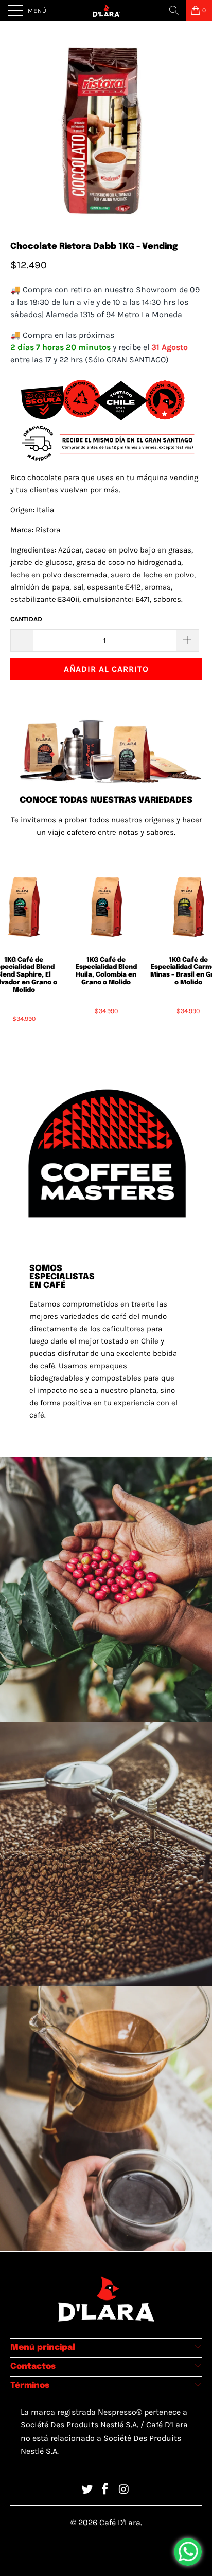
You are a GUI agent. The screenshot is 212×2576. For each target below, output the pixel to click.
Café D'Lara (120, 2522)
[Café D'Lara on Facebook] (105, 2490)
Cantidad (26, 619)
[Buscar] (174, 10)
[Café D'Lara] (106, 10)
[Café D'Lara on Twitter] (87, 2490)
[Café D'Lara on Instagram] (124, 2490)
